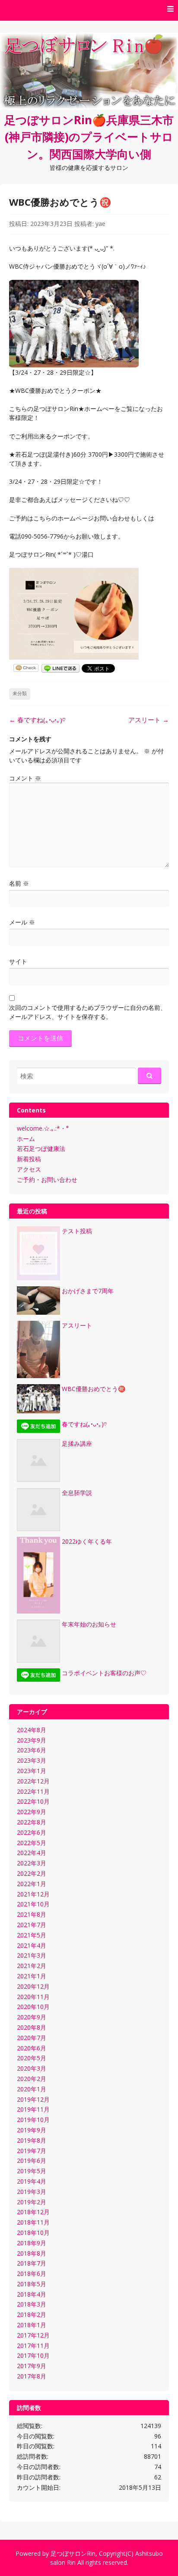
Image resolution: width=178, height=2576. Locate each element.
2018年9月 (32, 2243)
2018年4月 (32, 2294)
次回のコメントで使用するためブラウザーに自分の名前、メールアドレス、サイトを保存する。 (88, 1012)
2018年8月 (32, 2253)
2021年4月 (32, 1945)
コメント (25, 778)
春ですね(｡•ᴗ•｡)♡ (37, 720)
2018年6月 (32, 2274)
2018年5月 (32, 2284)
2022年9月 (32, 1812)
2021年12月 (33, 1894)
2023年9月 (32, 1740)
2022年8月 (32, 1822)
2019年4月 (32, 2181)
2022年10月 (33, 1801)
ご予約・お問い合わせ (47, 1180)
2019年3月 (32, 2192)
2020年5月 (32, 2058)
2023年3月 (32, 1760)
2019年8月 (32, 2140)
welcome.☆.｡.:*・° (43, 1128)
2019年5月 (32, 2171)
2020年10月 (33, 2007)
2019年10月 (33, 2120)
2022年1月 (32, 1884)
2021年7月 (32, 1925)
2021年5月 (32, 1935)
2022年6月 (32, 1832)
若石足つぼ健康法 (41, 1149)
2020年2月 (32, 2079)
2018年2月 (32, 2314)
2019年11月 (33, 2109)
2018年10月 (33, 2233)
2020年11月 (33, 1997)
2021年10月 (33, 1904)
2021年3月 (32, 1955)
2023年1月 (32, 1771)
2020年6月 (32, 2048)
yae (100, 224)
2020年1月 (32, 2089)
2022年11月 (33, 1791)
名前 (19, 883)
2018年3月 (32, 2304)
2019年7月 (32, 2151)
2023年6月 (32, 1750)
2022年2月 (32, 1873)
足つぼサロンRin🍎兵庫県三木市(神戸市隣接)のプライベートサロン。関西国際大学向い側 (89, 137)
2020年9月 (32, 2017)
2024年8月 (32, 1730)
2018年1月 (32, 2325)
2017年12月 (33, 2335)
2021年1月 (32, 1976)
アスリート (149, 720)
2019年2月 (32, 2202)
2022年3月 (32, 1863)
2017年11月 (33, 2346)
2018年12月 (33, 2212)
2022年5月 (32, 1843)
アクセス (29, 1169)
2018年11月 (33, 2222)
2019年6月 (32, 2161)
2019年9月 (32, 2130)
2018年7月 (32, 2263)
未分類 (20, 693)
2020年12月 (33, 1986)
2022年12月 (33, 1781)
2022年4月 (32, 1853)
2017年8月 (32, 2376)
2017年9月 (32, 2366)
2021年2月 (32, 1966)
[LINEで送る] (60, 668)
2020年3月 (32, 2068)
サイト (18, 961)
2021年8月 (32, 1914)
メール (22, 922)
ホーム (26, 1139)
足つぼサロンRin (73, 2553)
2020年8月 (32, 2027)
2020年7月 (32, 2038)
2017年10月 (33, 2355)
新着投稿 (29, 1159)
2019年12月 (33, 2099)
